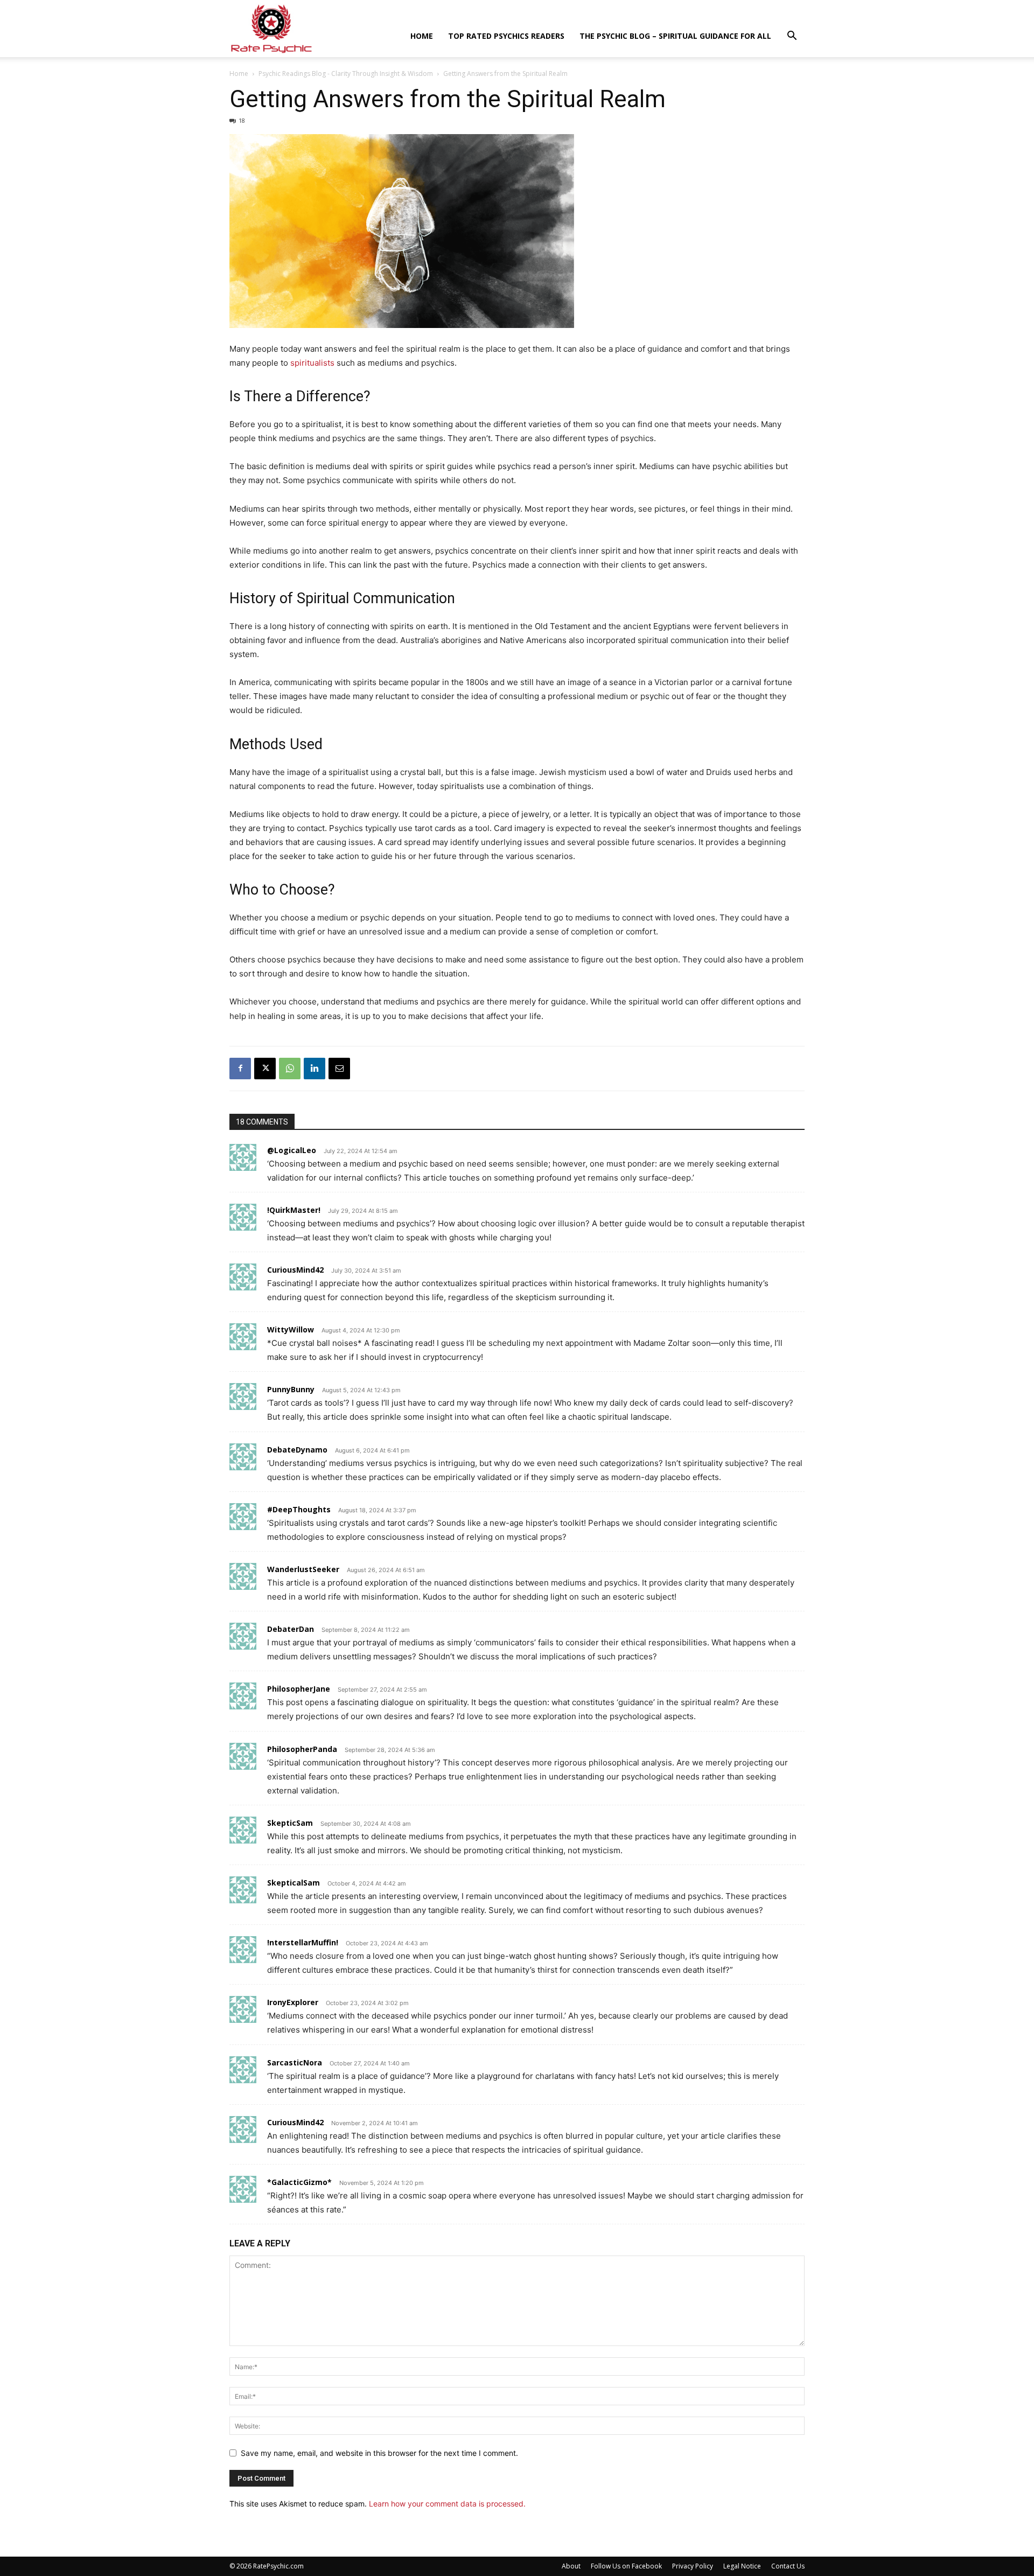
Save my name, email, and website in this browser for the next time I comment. (379, 2453)
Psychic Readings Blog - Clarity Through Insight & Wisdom (346, 74)
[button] (792, 37)
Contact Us (788, 2566)
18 (242, 120)
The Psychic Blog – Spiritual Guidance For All (675, 36)
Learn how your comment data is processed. (447, 2504)
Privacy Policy (693, 2566)
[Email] (339, 1069)
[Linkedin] (315, 1069)
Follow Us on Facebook (626, 2566)
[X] (265, 1069)
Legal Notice (742, 2566)
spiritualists (312, 363)
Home (422, 36)
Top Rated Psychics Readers (506, 36)
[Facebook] (240, 1069)
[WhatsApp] (290, 1069)
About (571, 2566)
